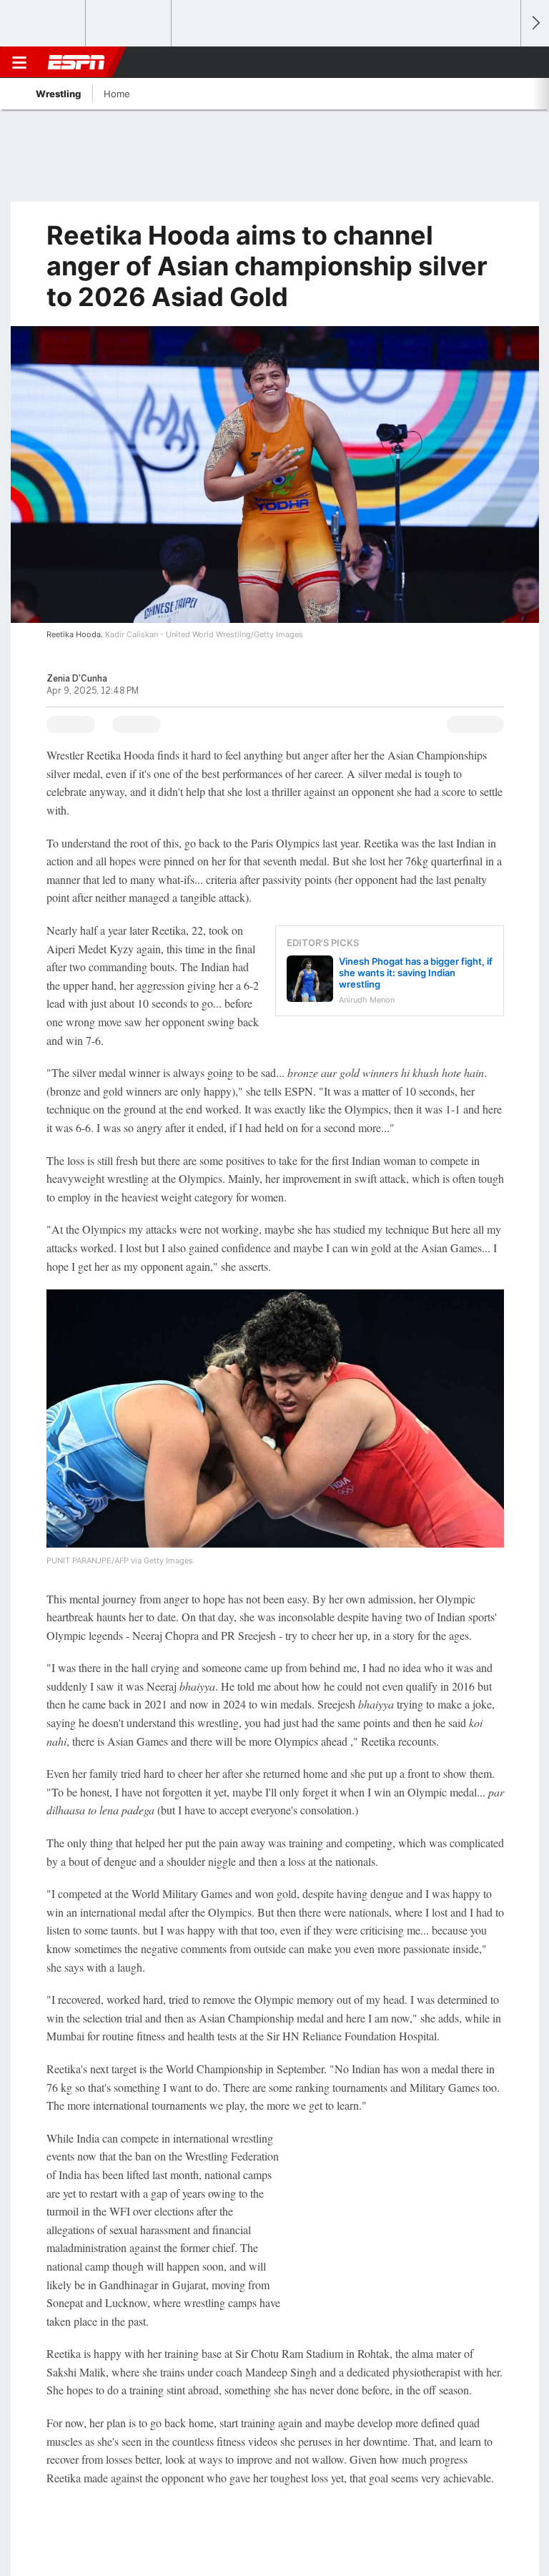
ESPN (76, 62)
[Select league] (44, 24)
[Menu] (19, 62)
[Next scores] (535, 23)
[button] (502, 62)
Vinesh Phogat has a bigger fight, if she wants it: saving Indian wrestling (416, 973)
